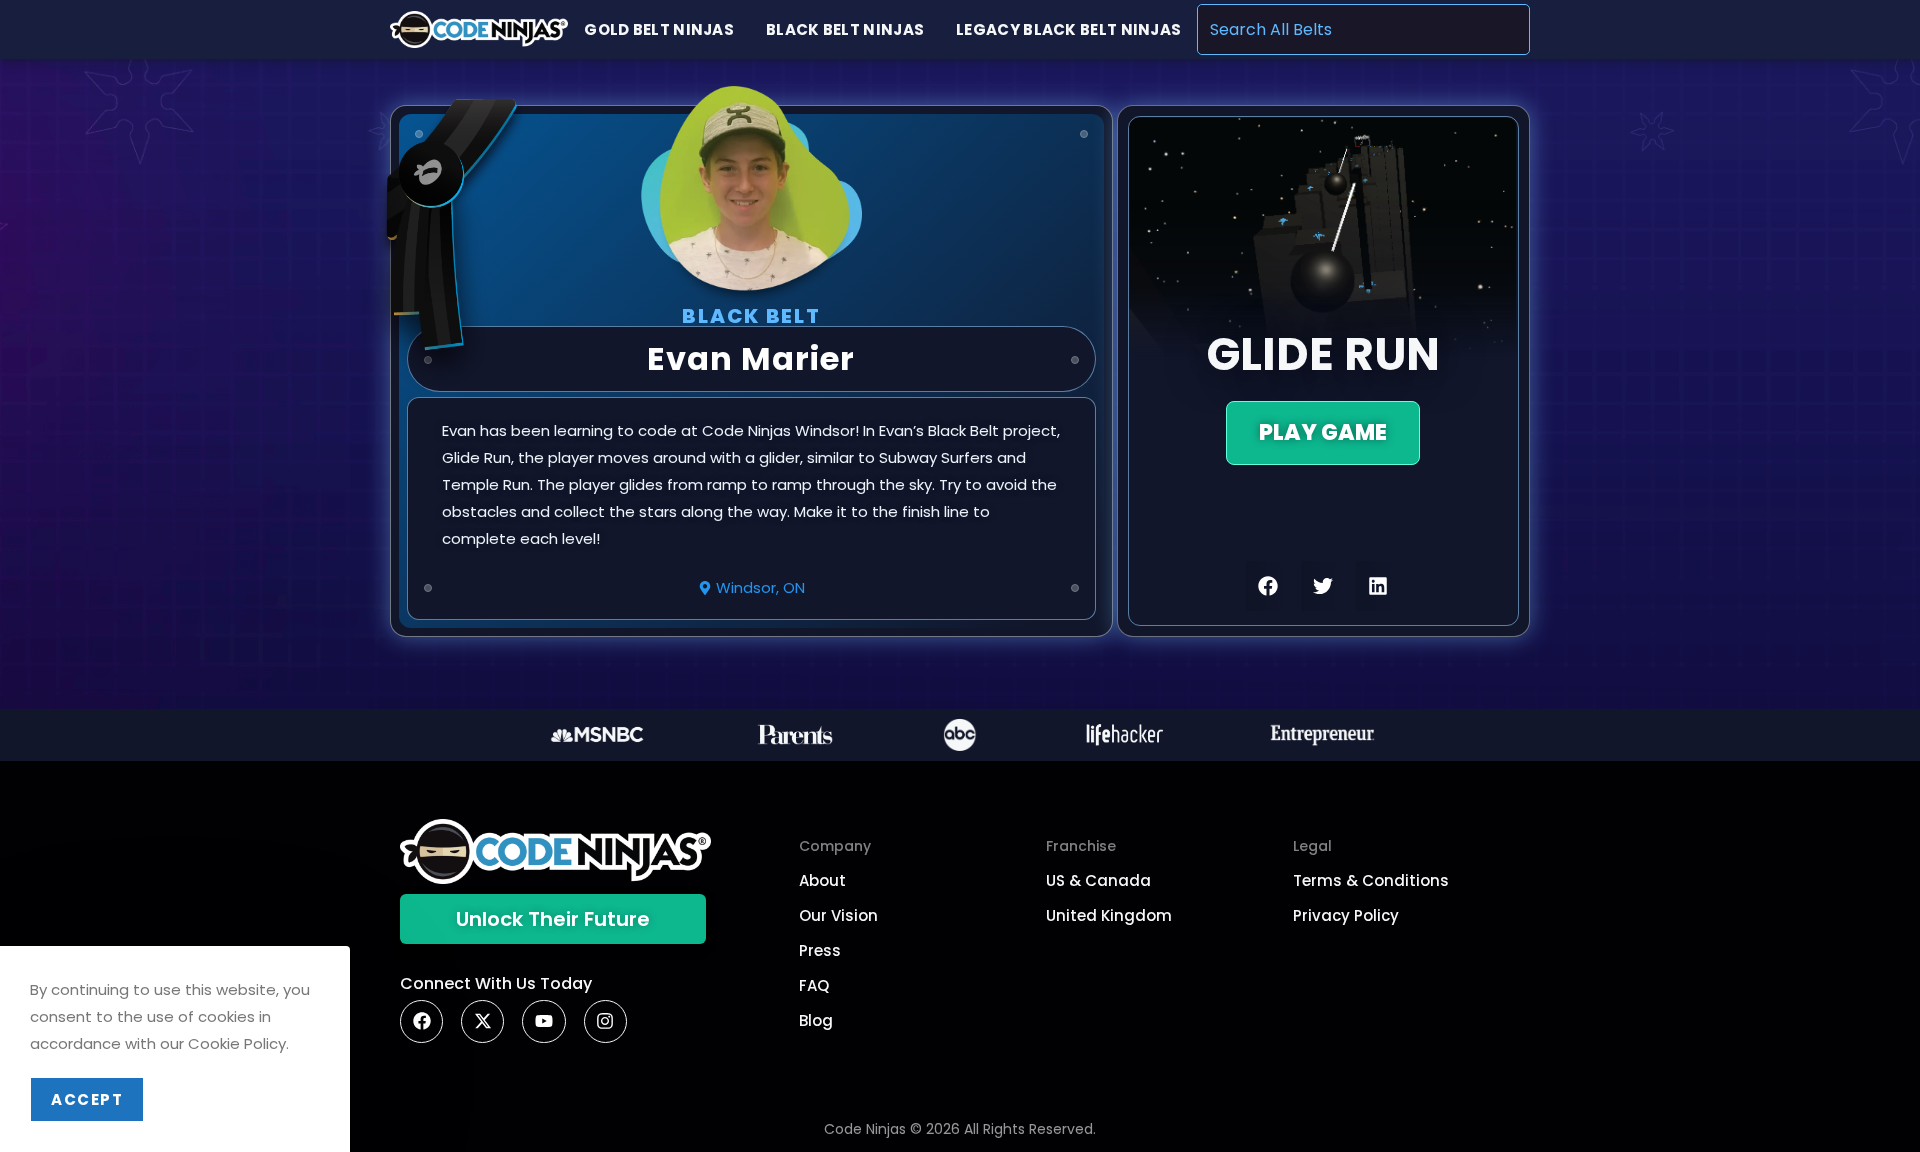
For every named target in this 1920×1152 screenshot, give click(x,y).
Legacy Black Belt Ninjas (1068, 29)
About (822, 880)
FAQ (814, 985)
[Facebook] (421, 1021)
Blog (816, 1020)
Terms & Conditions (1371, 880)
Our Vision (838, 915)
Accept (87, 1099)
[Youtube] (543, 1021)
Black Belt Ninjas (845, 29)
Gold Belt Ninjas (659, 29)
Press (820, 950)
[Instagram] (605, 1021)
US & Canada (1098, 880)
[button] (1268, 586)
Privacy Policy (1346, 915)
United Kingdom (1109, 915)
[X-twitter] (482, 1021)
